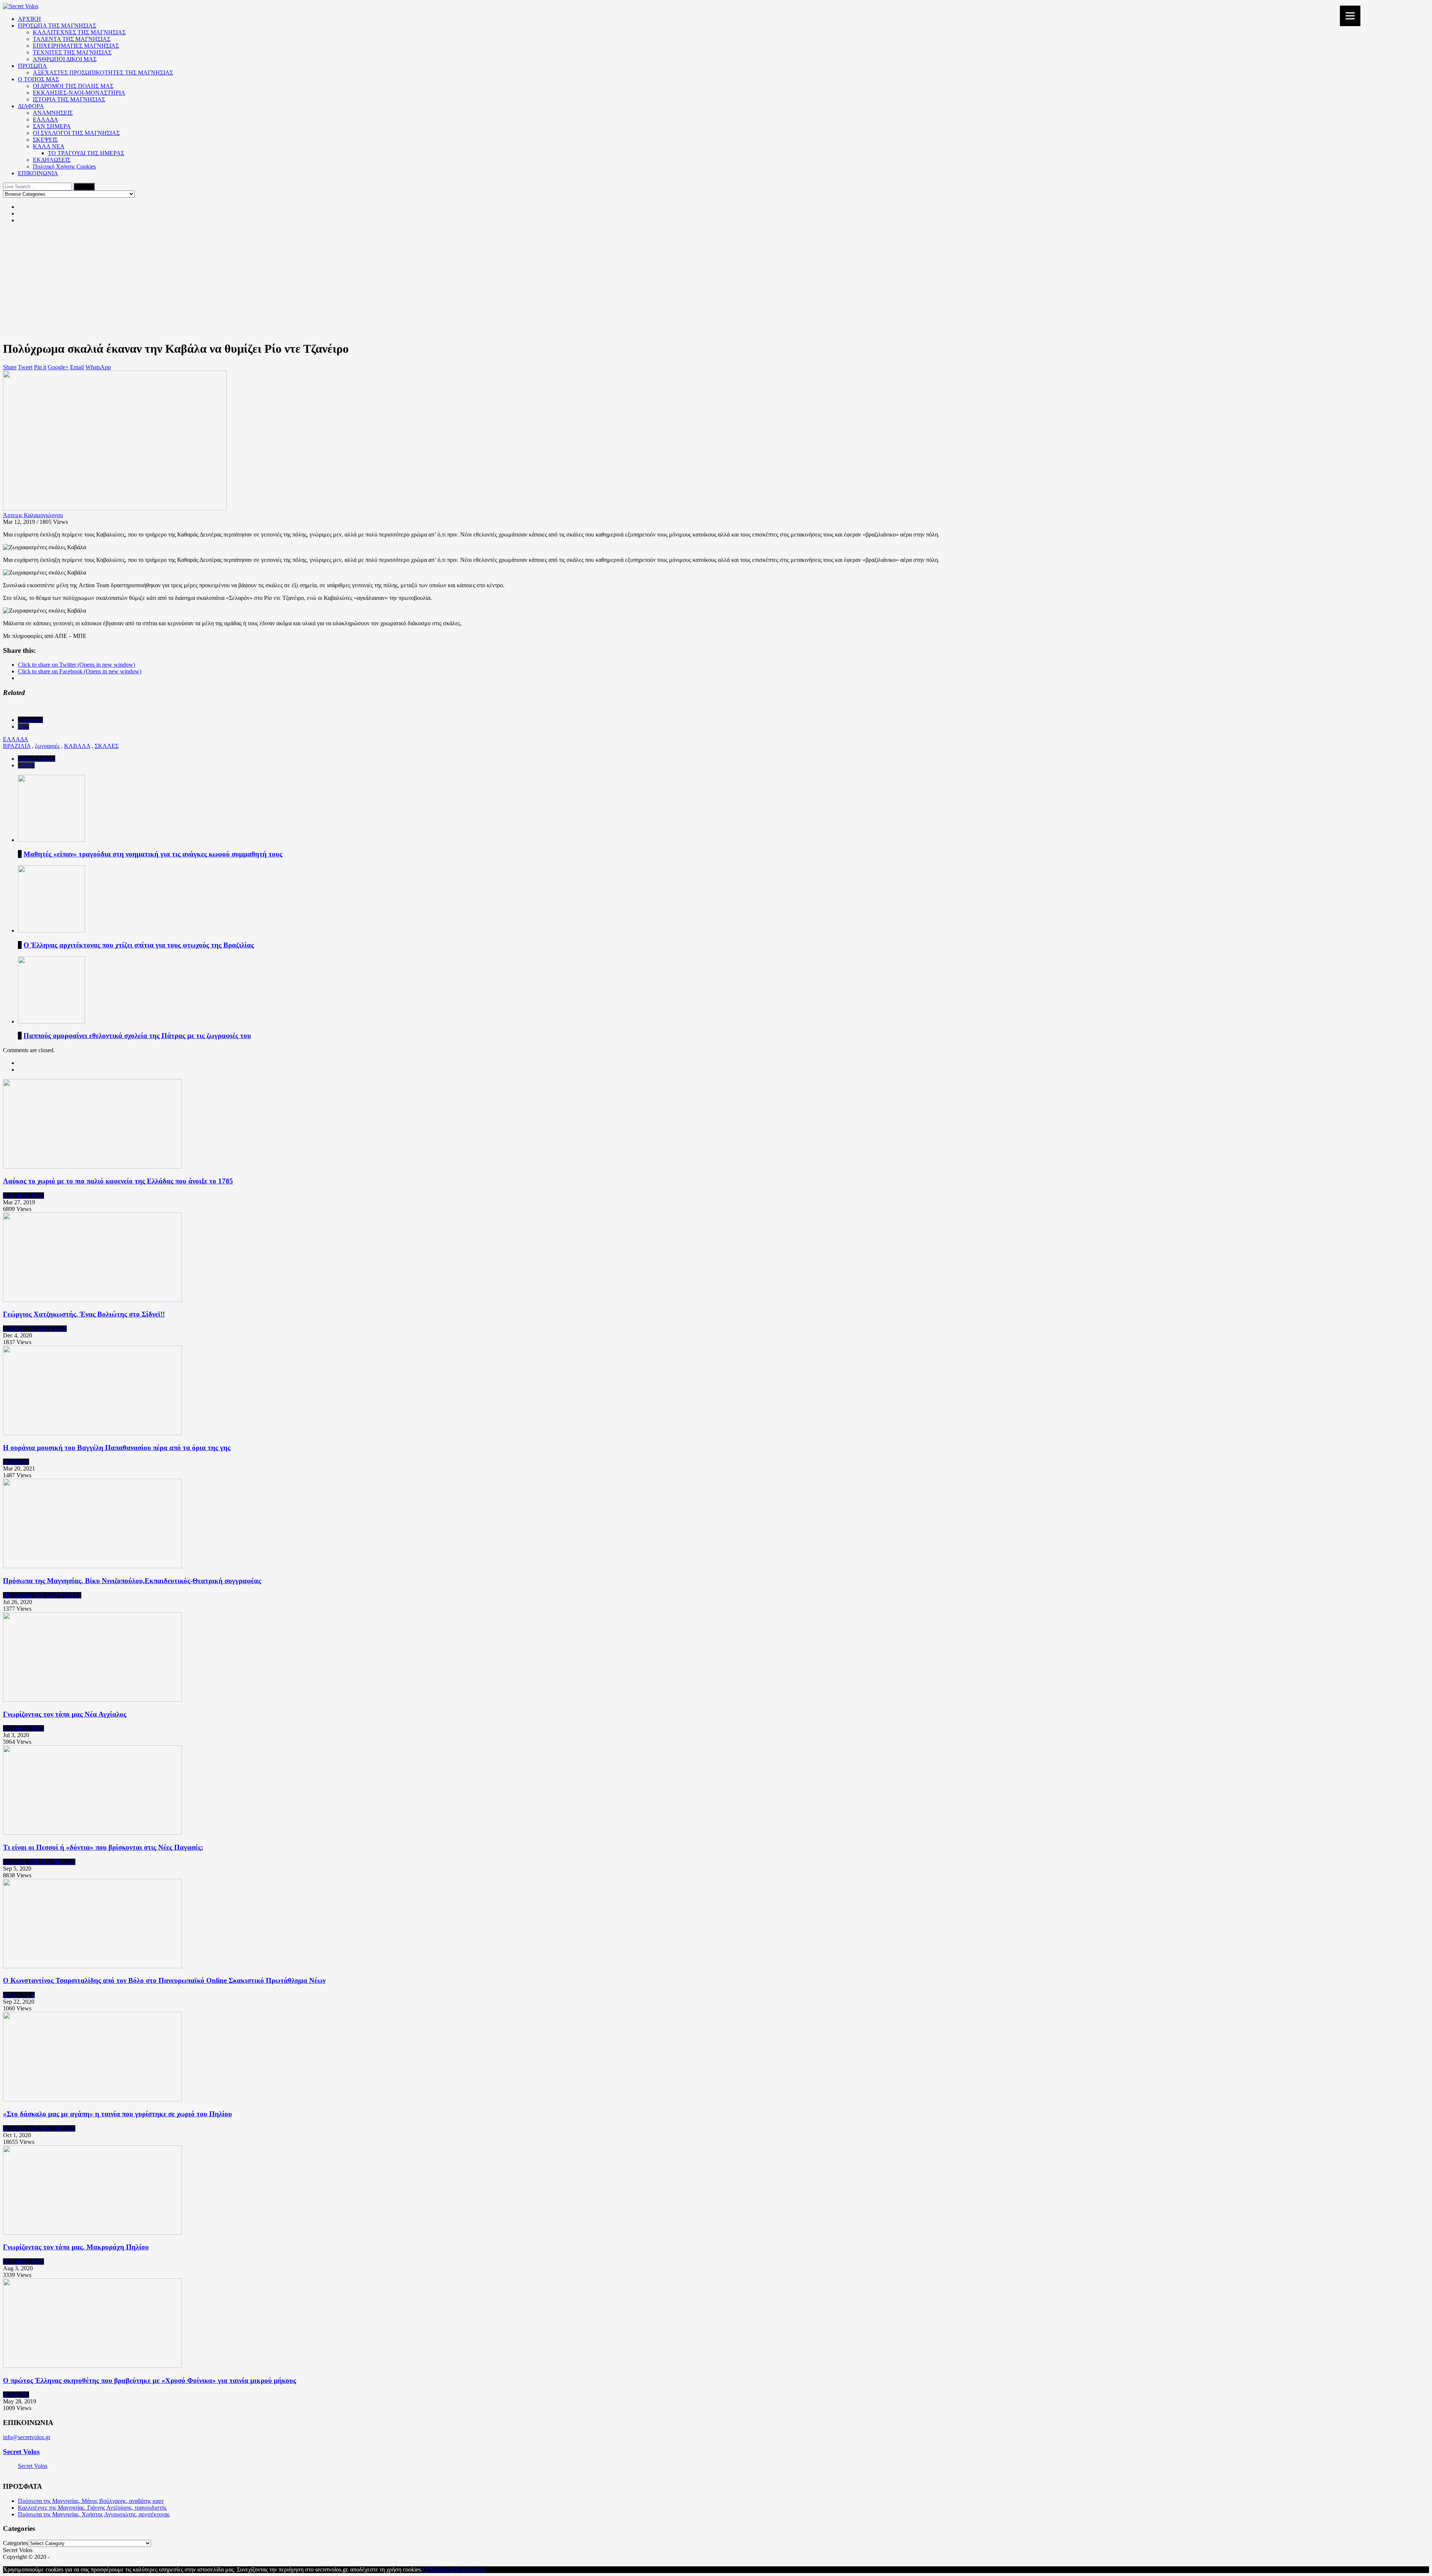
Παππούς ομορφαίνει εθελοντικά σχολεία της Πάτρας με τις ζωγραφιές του (137, 1036)
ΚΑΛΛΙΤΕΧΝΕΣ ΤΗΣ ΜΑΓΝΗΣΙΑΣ (79, 32)
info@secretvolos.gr (27, 2437)
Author (26, 765)
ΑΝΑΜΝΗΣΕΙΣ (53, 113)
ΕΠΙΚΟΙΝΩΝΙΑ (38, 173)
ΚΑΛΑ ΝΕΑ (49, 146)
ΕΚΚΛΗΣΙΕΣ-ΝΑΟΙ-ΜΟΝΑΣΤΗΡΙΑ (79, 93)
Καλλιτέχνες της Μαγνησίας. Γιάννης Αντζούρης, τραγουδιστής (92, 2508)
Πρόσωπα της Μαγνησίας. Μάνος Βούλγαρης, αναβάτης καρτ (91, 2501)
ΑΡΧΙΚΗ (29, 19)
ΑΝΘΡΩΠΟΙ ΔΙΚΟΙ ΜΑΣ (65, 59)
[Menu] (1350, 16)
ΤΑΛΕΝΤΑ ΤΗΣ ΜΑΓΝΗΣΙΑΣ (72, 39)
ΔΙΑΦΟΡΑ (31, 106)
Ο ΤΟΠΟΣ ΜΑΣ (38, 79)
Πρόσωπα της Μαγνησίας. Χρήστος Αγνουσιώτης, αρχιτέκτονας (94, 2514)
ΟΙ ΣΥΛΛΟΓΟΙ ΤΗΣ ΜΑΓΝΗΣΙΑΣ (76, 133)
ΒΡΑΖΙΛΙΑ (17, 746)
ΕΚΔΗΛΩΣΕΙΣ (52, 160)
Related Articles (37, 759)
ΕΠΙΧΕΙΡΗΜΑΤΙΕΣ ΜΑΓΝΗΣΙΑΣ (76, 46)
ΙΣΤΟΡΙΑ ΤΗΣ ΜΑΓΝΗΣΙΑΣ (69, 99)
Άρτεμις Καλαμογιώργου (33, 515)
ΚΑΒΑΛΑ (77, 746)
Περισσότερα (469, 2569)
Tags (23, 726)
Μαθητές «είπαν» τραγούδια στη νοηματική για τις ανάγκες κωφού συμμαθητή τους (153, 854)
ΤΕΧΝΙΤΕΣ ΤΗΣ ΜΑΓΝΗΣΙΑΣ (72, 52)
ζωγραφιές (47, 746)
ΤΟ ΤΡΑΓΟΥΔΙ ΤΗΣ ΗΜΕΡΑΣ (86, 153)
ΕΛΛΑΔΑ (45, 119)
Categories (30, 720)
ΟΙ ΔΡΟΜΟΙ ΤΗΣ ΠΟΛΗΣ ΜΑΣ (73, 86)
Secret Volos (21, 2452)
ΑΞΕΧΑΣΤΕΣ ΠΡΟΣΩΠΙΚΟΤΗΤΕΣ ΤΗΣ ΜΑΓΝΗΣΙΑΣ (103, 73)
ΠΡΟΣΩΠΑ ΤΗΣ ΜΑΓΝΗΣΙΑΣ (57, 26)
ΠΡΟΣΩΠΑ (32, 66)
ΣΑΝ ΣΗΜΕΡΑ (52, 126)
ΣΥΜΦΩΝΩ (438, 2569)
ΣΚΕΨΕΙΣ (45, 140)
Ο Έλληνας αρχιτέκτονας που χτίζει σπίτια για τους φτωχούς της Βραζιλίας (139, 945)
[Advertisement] (716, 282)
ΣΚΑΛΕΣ (107, 746)
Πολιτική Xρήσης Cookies (64, 166)
